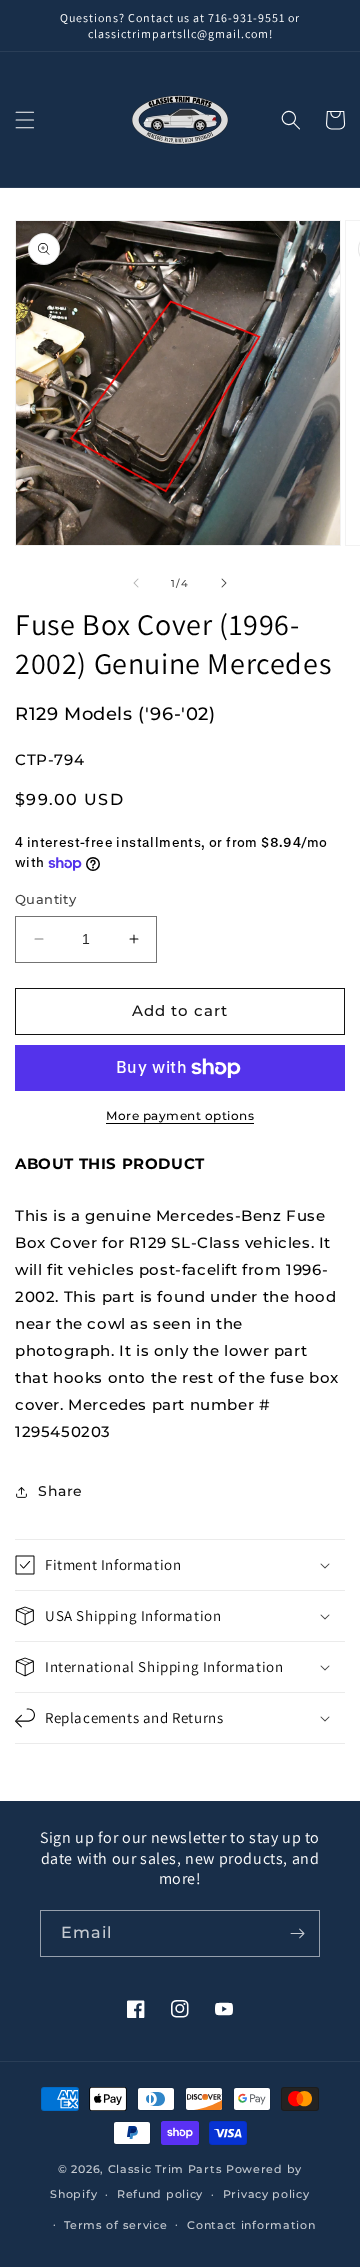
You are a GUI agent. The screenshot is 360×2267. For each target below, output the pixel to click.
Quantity (45, 899)
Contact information (251, 2225)
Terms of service (115, 2225)
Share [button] (60, 1491)
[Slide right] (224, 583)
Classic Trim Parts (165, 2169)
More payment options (180, 1115)
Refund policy (160, 2194)
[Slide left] (136, 583)
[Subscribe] (297, 1933)
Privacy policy (266, 2194)
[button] (25, 120)
